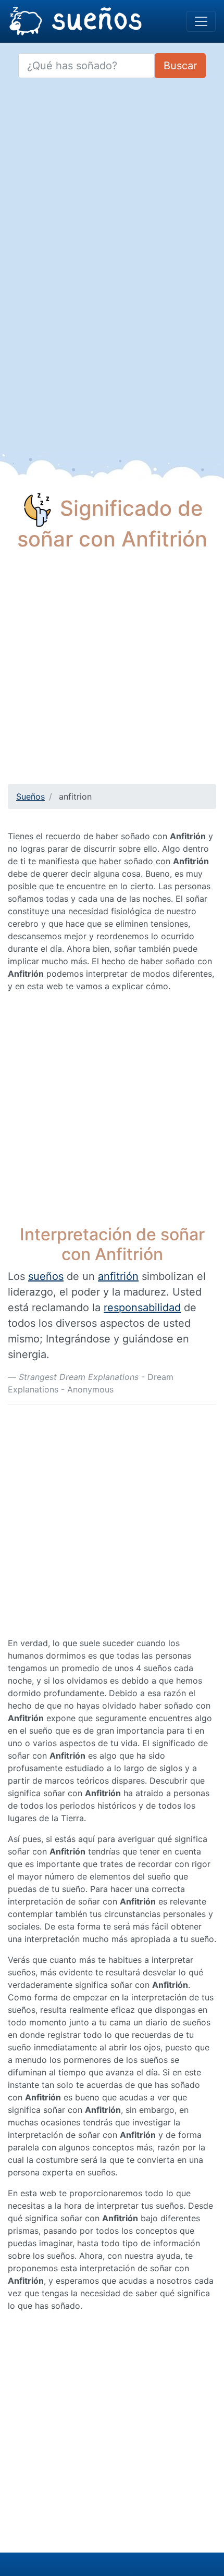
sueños (46, 1276)
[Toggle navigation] (201, 21)
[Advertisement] (112, 672)
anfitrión (118, 1276)
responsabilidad (142, 1308)
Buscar (180, 66)
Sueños (30, 797)
